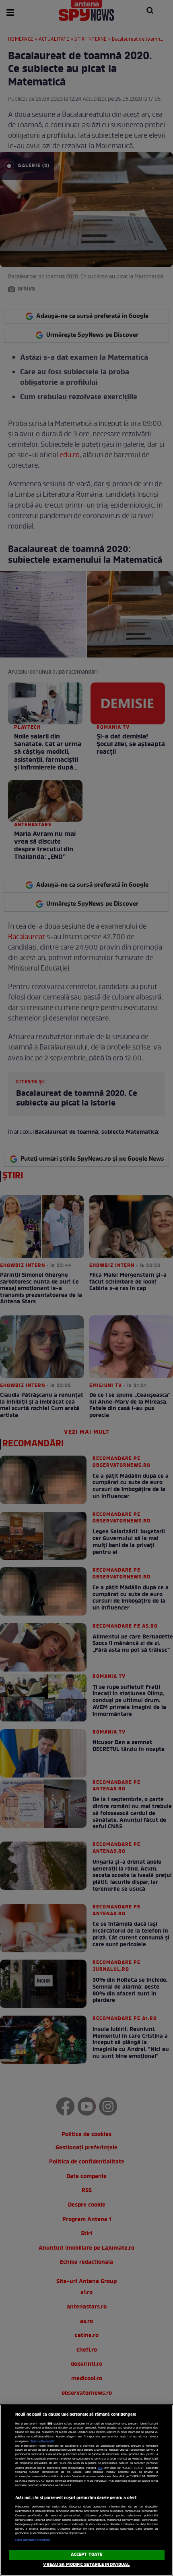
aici (100, 2468)
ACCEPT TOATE (86, 2555)
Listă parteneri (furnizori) (33, 2540)
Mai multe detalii (42, 2441)
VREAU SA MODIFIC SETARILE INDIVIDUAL (86, 2565)
